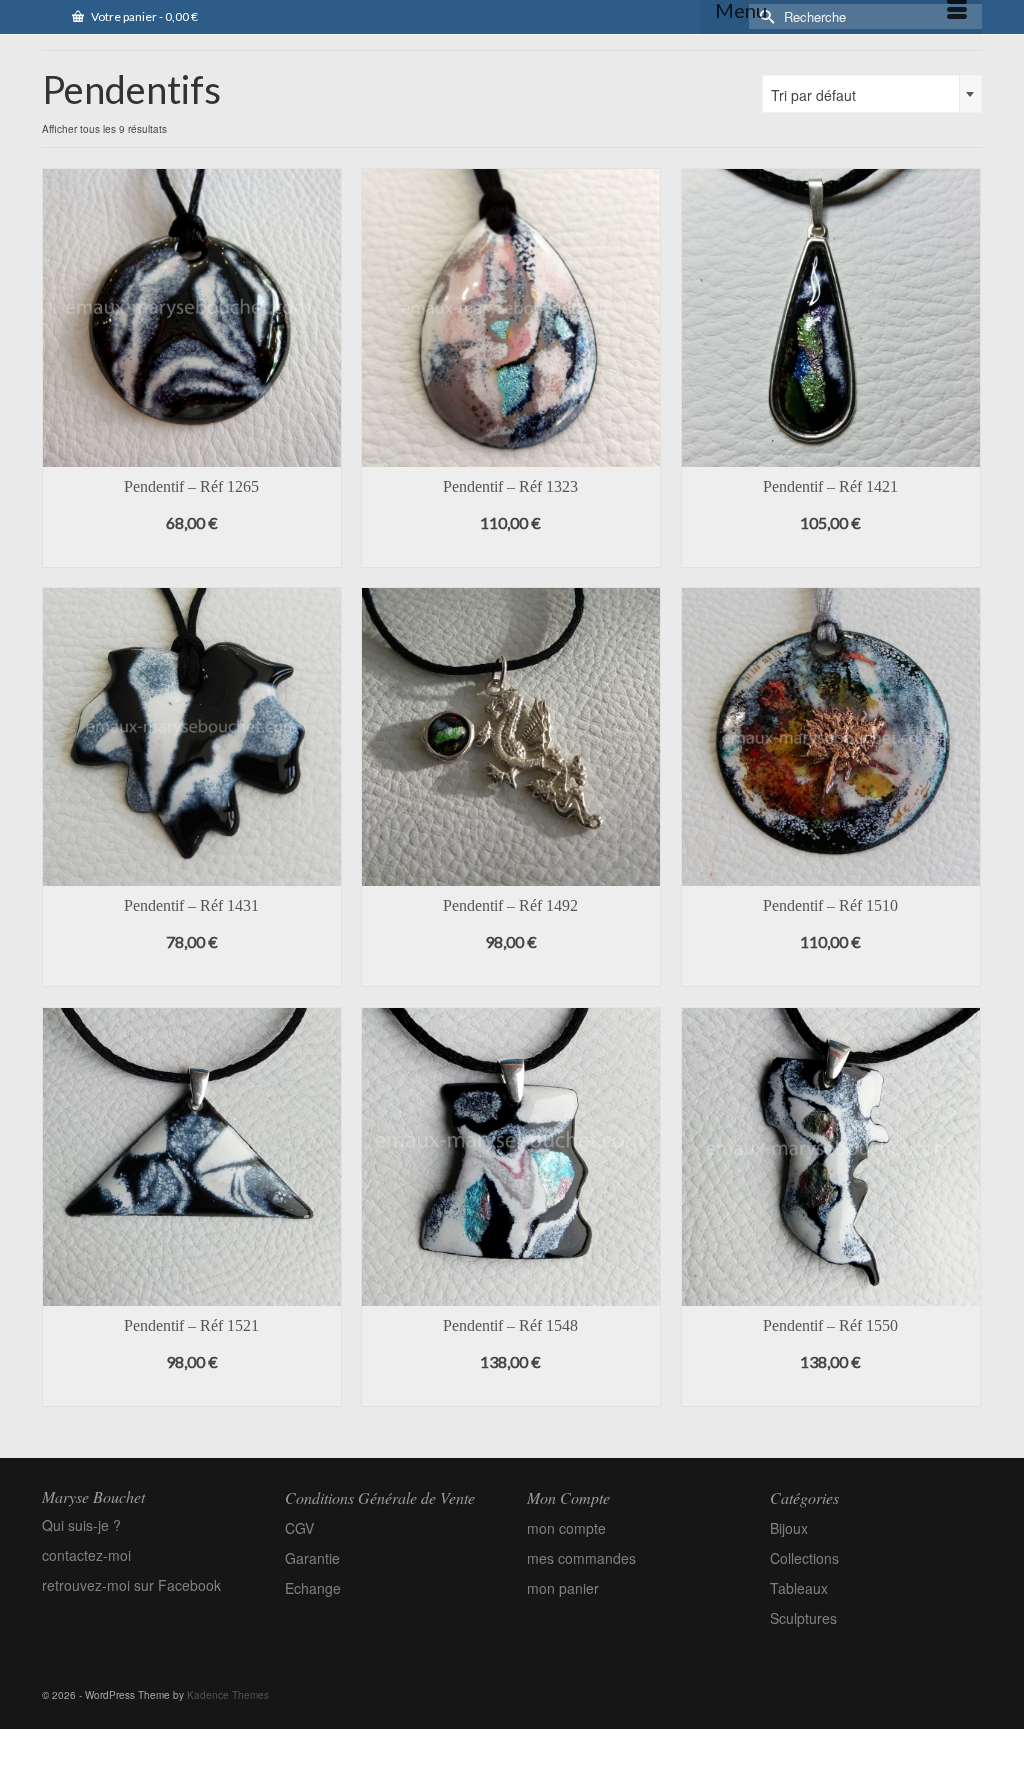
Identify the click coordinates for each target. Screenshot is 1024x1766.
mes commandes (581, 1558)
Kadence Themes (228, 1695)
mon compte (566, 1528)
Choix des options (192, 552)
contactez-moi (86, 1555)
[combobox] (872, 94)
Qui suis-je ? (81, 1525)
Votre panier (143, 16)
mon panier (563, 1588)
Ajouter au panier (830, 552)
